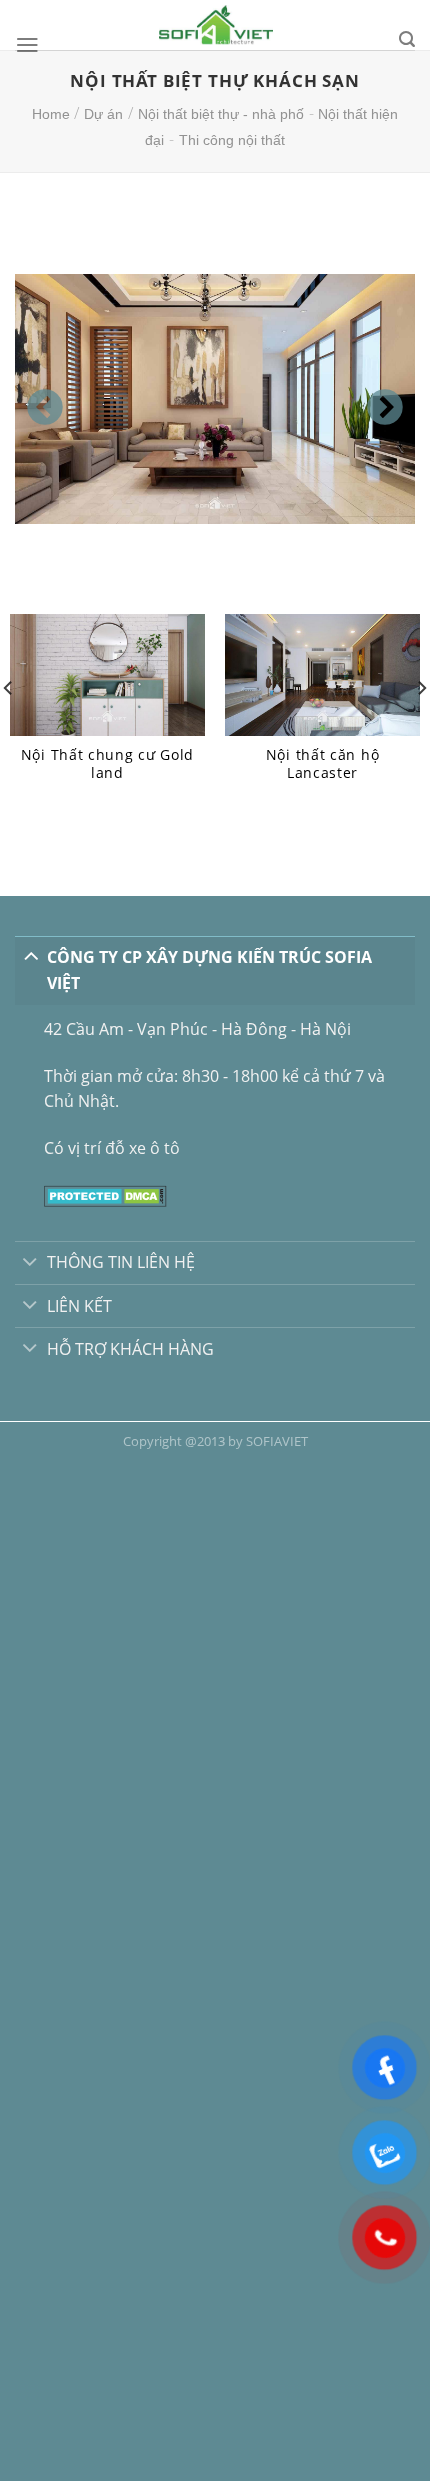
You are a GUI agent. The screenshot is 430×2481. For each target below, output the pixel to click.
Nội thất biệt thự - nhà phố (221, 114)
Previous (35, 399)
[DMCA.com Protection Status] (105, 1194)
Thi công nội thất (232, 140)
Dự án (103, 114)
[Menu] (27, 45)
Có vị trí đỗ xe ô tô (112, 1148)
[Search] (407, 39)
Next (375, 399)
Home (51, 114)
